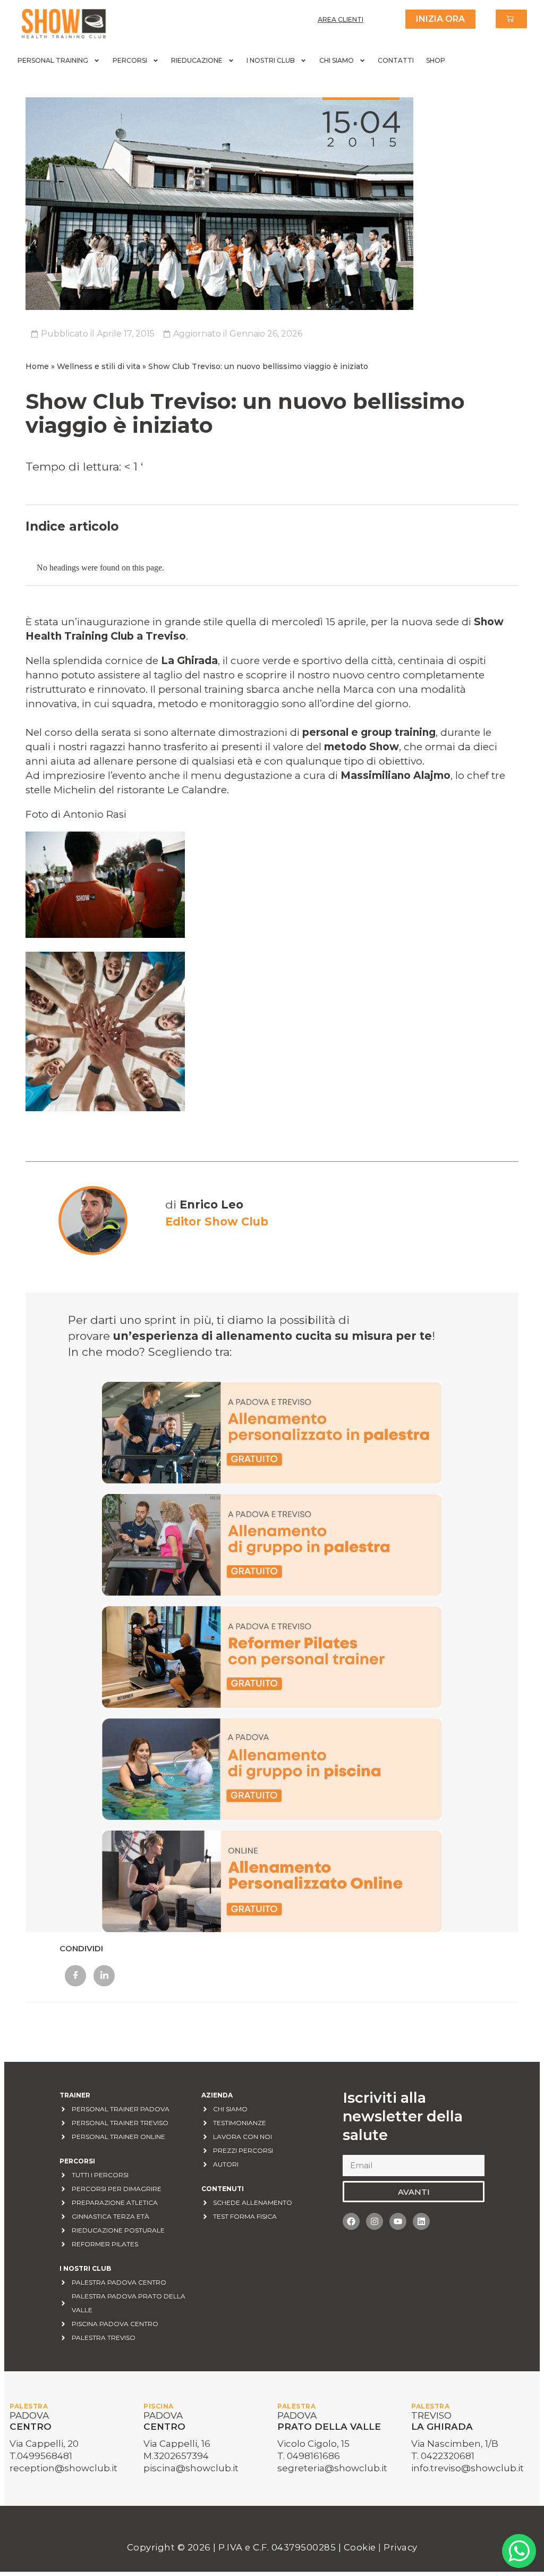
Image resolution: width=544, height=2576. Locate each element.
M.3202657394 (176, 2456)
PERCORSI (130, 60)
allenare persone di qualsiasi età (173, 761)
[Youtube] (398, 2221)
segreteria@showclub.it (332, 2468)
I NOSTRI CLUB (271, 60)
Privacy (401, 2547)
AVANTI (414, 2192)
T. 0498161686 (309, 2456)
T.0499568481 (41, 2456)
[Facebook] (351, 2221)
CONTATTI (396, 60)
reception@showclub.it (63, 2468)
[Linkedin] (421, 2221)
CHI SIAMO (337, 60)
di (204, 1205)
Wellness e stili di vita (99, 366)
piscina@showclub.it (191, 2468)
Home (37, 366)
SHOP (436, 60)
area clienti (341, 19)
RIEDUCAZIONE (197, 60)
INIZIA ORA (440, 19)
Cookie (361, 2547)
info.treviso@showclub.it (467, 2468)
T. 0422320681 (443, 2456)
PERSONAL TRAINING (53, 60)
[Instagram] (375, 2221)
